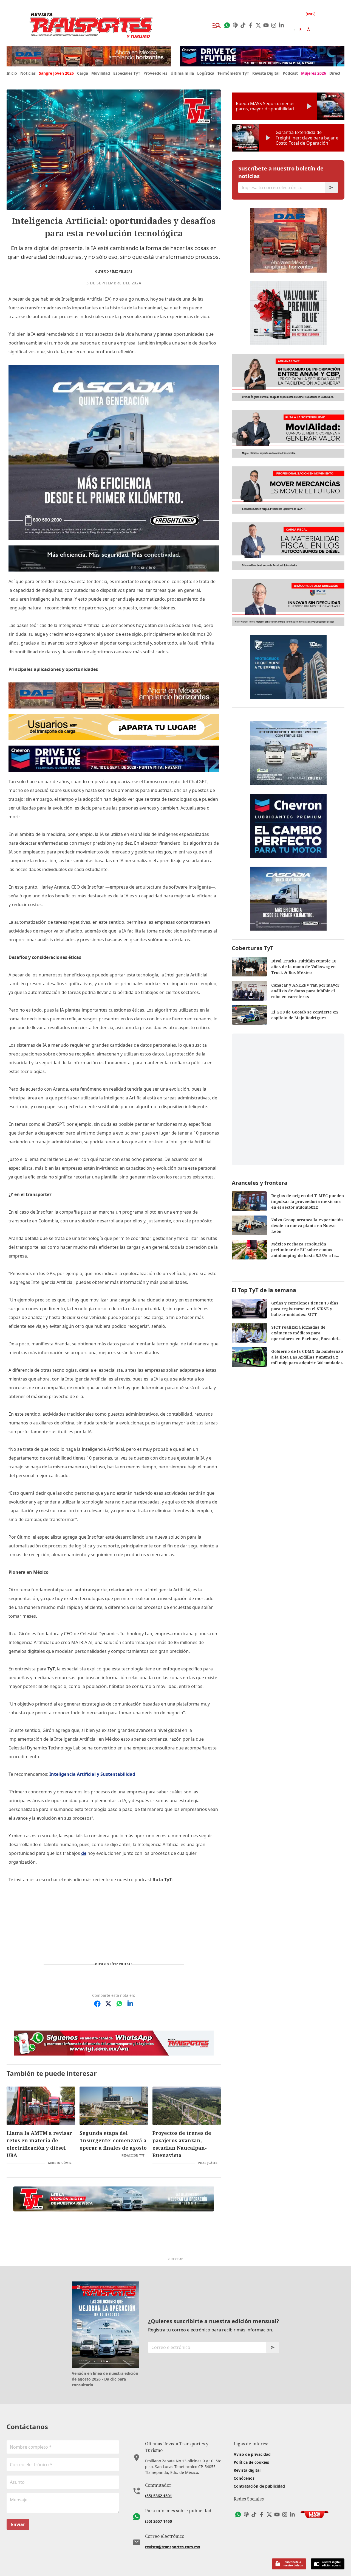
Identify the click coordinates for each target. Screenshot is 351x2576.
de (84, 1853)
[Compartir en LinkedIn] (130, 2004)
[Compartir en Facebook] (97, 2004)
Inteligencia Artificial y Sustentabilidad (92, 1774)
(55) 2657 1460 (158, 2521)
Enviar (18, 2524)
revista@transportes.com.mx (173, 2547)
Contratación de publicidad (259, 2486)
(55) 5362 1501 (158, 2496)
